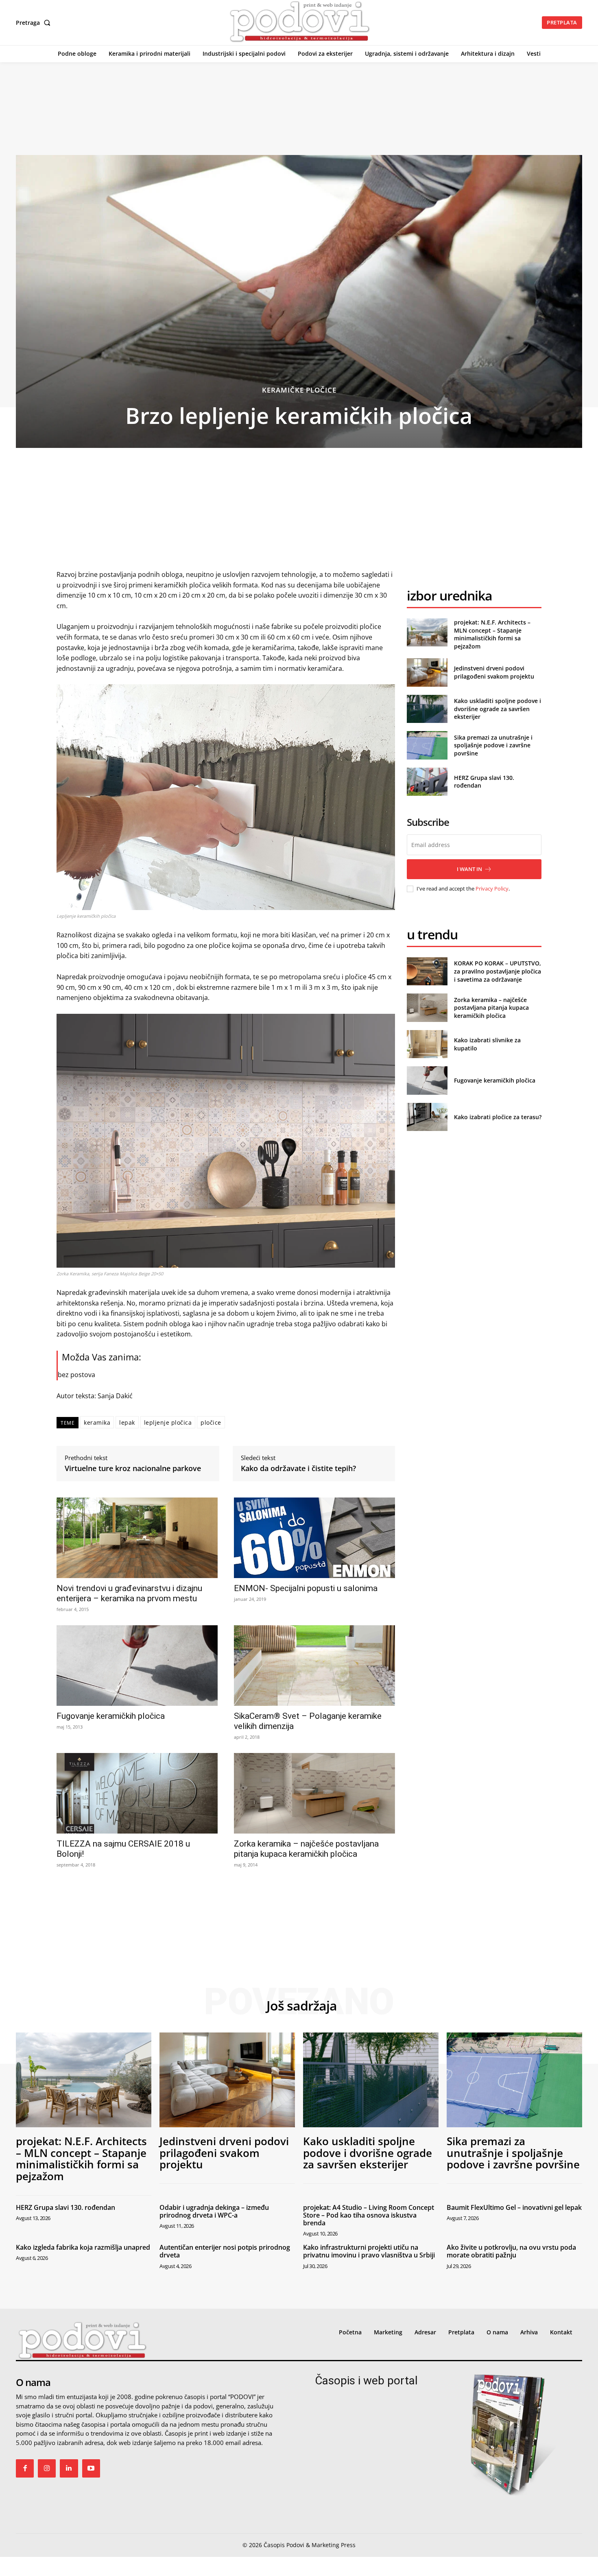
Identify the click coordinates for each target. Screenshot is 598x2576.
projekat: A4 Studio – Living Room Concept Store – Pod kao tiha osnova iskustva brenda (369, 2215)
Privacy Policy (492, 889)
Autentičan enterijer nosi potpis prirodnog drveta (225, 2251)
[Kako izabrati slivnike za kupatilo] (427, 1044)
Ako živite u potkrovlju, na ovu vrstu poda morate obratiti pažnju (511, 2251)
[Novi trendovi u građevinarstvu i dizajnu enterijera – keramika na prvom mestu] (137, 1538)
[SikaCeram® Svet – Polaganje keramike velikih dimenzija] (314, 1666)
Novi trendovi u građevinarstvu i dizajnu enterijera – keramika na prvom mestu (129, 1593)
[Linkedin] (69, 2468)
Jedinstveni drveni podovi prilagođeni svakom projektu (494, 672)
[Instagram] (47, 2468)
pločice (211, 1422)
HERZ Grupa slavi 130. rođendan (65, 2207)
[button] (35, 23)
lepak (127, 1422)
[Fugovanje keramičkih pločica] (137, 1666)
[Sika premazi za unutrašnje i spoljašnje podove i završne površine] (427, 745)
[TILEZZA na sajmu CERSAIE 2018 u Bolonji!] (137, 1793)
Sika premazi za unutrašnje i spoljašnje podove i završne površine (493, 745)
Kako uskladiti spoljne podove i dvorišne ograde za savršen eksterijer (498, 709)
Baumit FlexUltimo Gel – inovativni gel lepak (514, 2207)
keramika (97, 1422)
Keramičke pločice (299, 390)
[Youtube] (91, 2468)
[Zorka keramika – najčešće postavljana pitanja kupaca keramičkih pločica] (314, 1793)
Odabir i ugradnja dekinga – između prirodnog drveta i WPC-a (214, 2211)
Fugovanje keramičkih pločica (111, 1716)
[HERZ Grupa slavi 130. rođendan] (427, 782)
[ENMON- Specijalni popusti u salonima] (314, 1538)
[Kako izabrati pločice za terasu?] (427, 1117)
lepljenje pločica (168, 1422)
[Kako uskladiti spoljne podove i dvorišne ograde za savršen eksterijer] (427, 709)
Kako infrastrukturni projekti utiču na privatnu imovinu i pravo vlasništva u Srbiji (369, 2251)
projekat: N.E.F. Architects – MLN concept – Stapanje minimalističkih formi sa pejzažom (492, 634)
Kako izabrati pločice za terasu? (498, 1117)
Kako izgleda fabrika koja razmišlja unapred (83, 2247)
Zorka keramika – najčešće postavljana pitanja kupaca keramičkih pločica (306, 1849)
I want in (469, 869)
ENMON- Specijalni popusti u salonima (306, 1588)
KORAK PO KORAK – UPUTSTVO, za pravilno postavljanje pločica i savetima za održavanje (498, 971)
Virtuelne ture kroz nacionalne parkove (133, 1469)
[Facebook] (25, 2468)
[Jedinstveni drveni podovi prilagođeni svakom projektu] (427, 672)
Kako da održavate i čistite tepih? (298, 1469)
